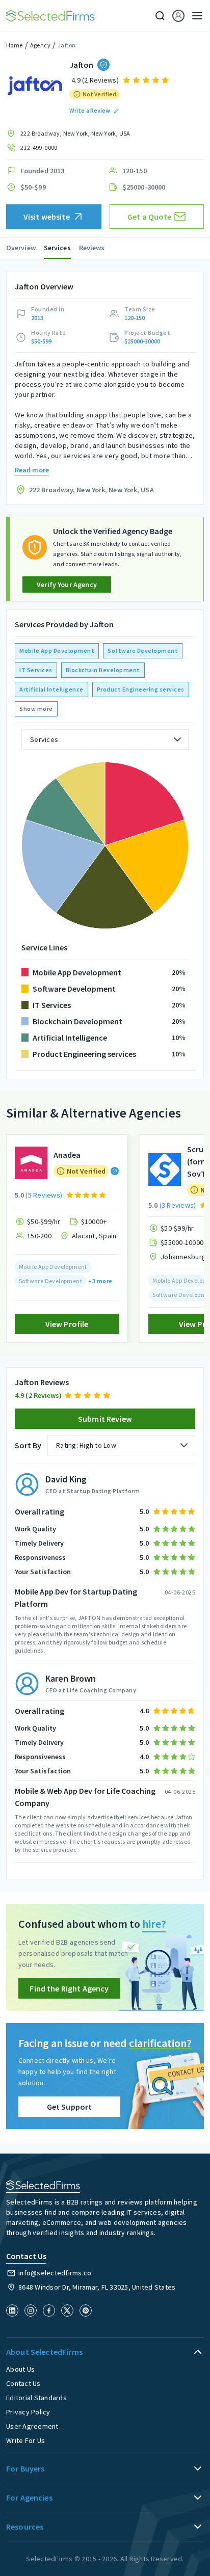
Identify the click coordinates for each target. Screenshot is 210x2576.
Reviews (92, 248)
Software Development (143, 650)
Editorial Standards (36, 2398)
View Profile (67, 1324)
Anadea (67, 1155)
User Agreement (32, 2426)
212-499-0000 (39, 148)
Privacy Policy (28, 2412)
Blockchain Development (103, 670)
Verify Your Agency (67, 585)
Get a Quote (150, 217)
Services (57, 248)
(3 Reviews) (178, 1205)
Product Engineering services (141, 689)
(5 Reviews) (44, 1195)
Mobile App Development (57, 650)
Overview (21, 248)
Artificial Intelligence (51, 689)
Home (15, 45)
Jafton (67, 45)
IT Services (36, 670)
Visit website (47, 217)
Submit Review (105, 1419)
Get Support (70, 2107)
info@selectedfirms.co (55, 2273)
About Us (20, 2369)
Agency (40, 45)
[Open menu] (194, 16)
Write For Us (25, 2440)
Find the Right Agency (69, 1988)
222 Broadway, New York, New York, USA (75, 133)
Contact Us (23, 2383)
